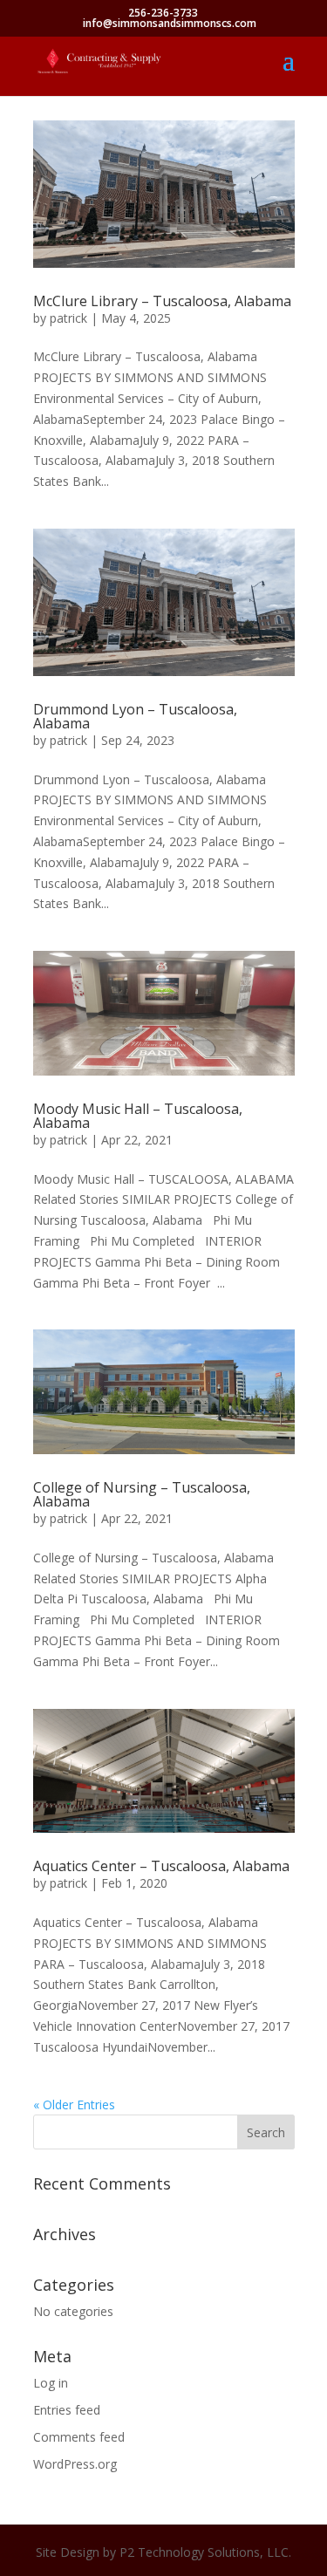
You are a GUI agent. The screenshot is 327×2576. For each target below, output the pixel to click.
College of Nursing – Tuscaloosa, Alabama (142, 1494)
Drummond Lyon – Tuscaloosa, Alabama (135, 716)
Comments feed (79, 2437)
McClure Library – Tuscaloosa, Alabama (162, 301)
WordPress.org (75, 2464)
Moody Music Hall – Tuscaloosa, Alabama (138, 1116)
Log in (51, 2383)
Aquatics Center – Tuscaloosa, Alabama (161, 1866)
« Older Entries (74, 2105)
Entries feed (67, 2410)
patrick (68, 318)
